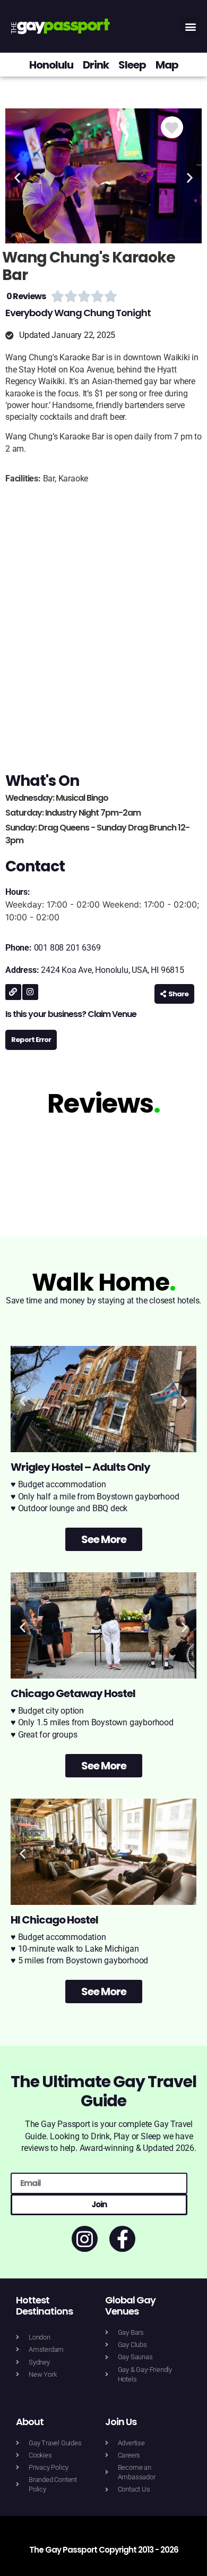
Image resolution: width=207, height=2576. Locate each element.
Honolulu (51, 65)
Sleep (132, 65)
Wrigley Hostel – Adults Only (80, 1467)
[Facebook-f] (122, 2239)
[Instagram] (30, 992)
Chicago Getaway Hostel (73, 1693)
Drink (96, 65)
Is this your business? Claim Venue (71, 1014)
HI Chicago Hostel (54, 1920)
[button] (190, 26)
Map (167, 65)
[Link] (13, 992)
